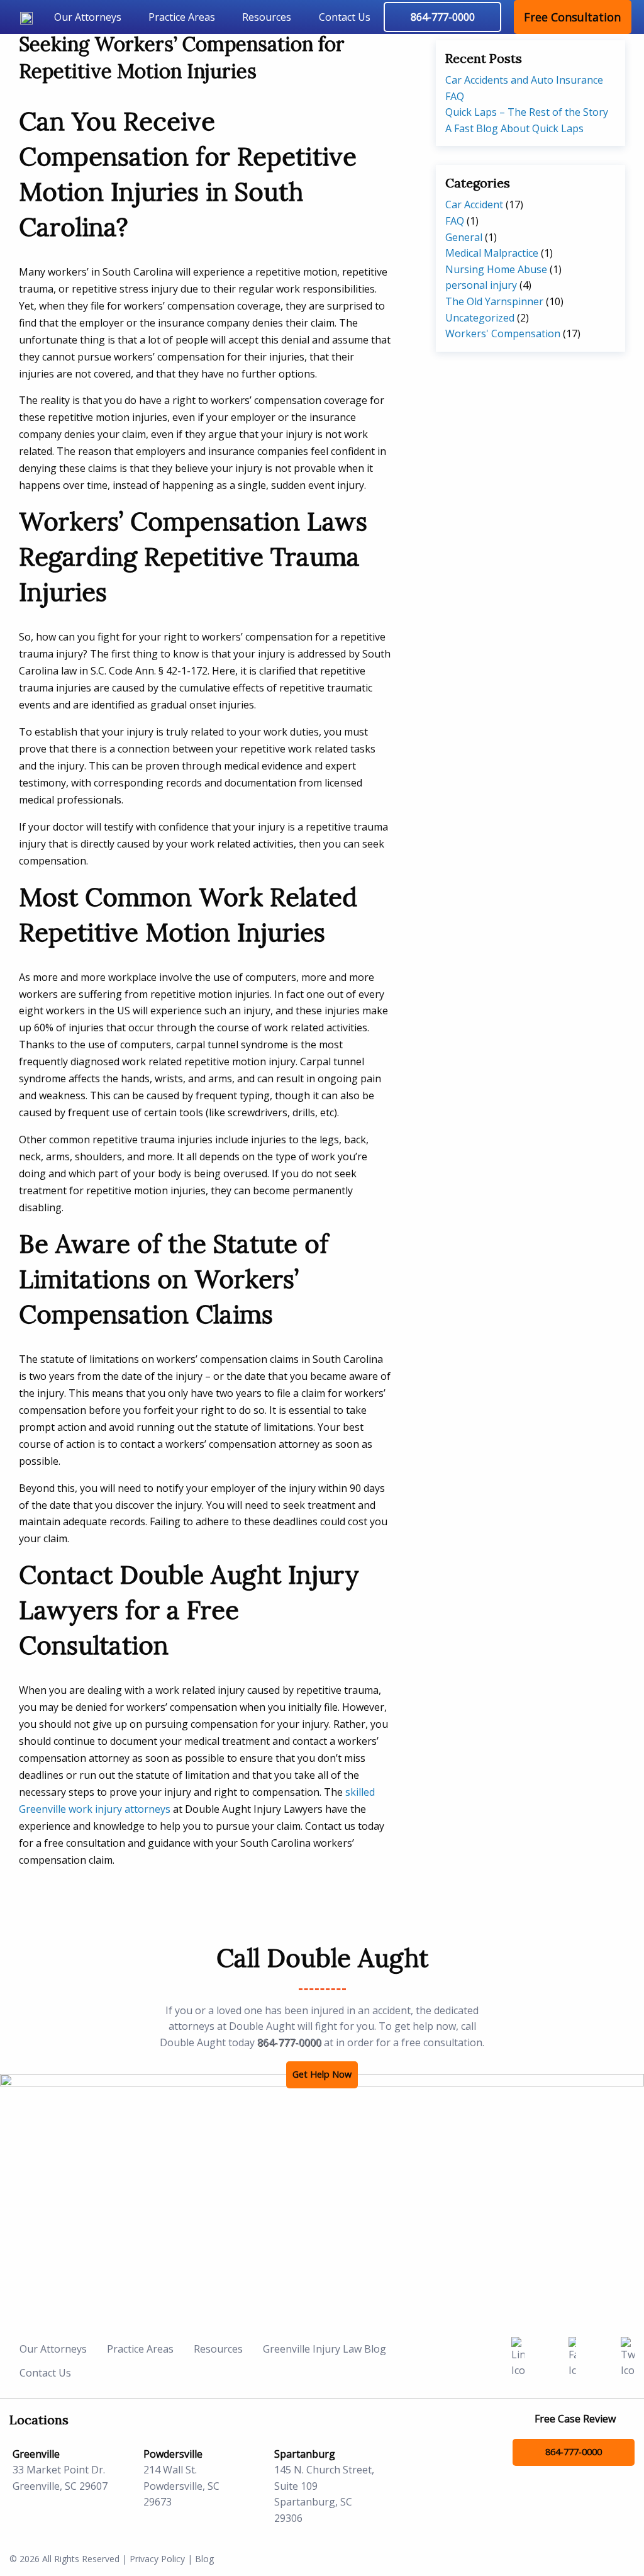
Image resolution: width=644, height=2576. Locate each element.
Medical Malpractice (492, 253)
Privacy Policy (157, 2559)
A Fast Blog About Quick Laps (514, 128)
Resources (267, 17)
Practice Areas (182, 17)
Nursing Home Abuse (496, 269)
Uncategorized (480, 318)
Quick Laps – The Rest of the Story (527, 112)
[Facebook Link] (572, 2357)
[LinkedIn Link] (518, 2357)
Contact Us (345, 17)
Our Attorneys (88, 17)
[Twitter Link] (628, 2357)
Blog (204, 2559)
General (464, 237)
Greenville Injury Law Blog (325, 2349)
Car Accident (474, 204)
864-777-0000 (289, 2042)
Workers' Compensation (503, 333)
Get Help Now (322, 2074)
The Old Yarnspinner (494, 301)
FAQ (455, 221)
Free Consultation (572, 17)
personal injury (481, 285)
